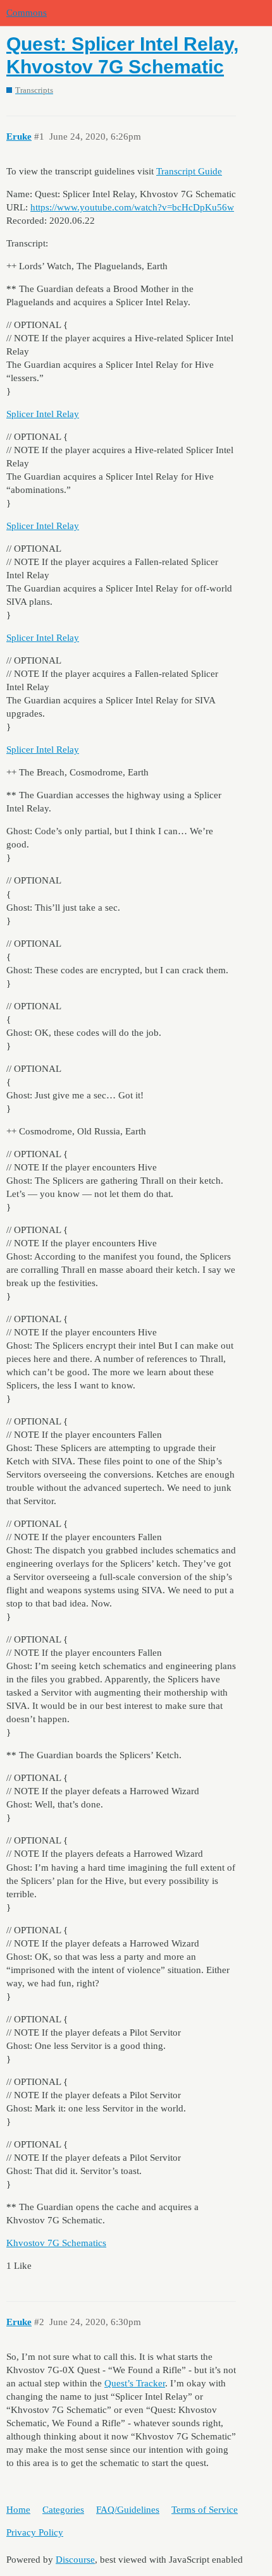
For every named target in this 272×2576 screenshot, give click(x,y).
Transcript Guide (189, 171)
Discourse (75, 2560)
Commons (27, 13)
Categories (63, 2510)
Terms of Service (205, 2510)
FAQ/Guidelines (128, 2510)
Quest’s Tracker (135, 2383)
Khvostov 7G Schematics (56, 2243)
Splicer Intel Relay (43, 414)
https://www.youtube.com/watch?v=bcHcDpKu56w (132, 207)
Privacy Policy (35, 2532)
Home (18, 2510)
